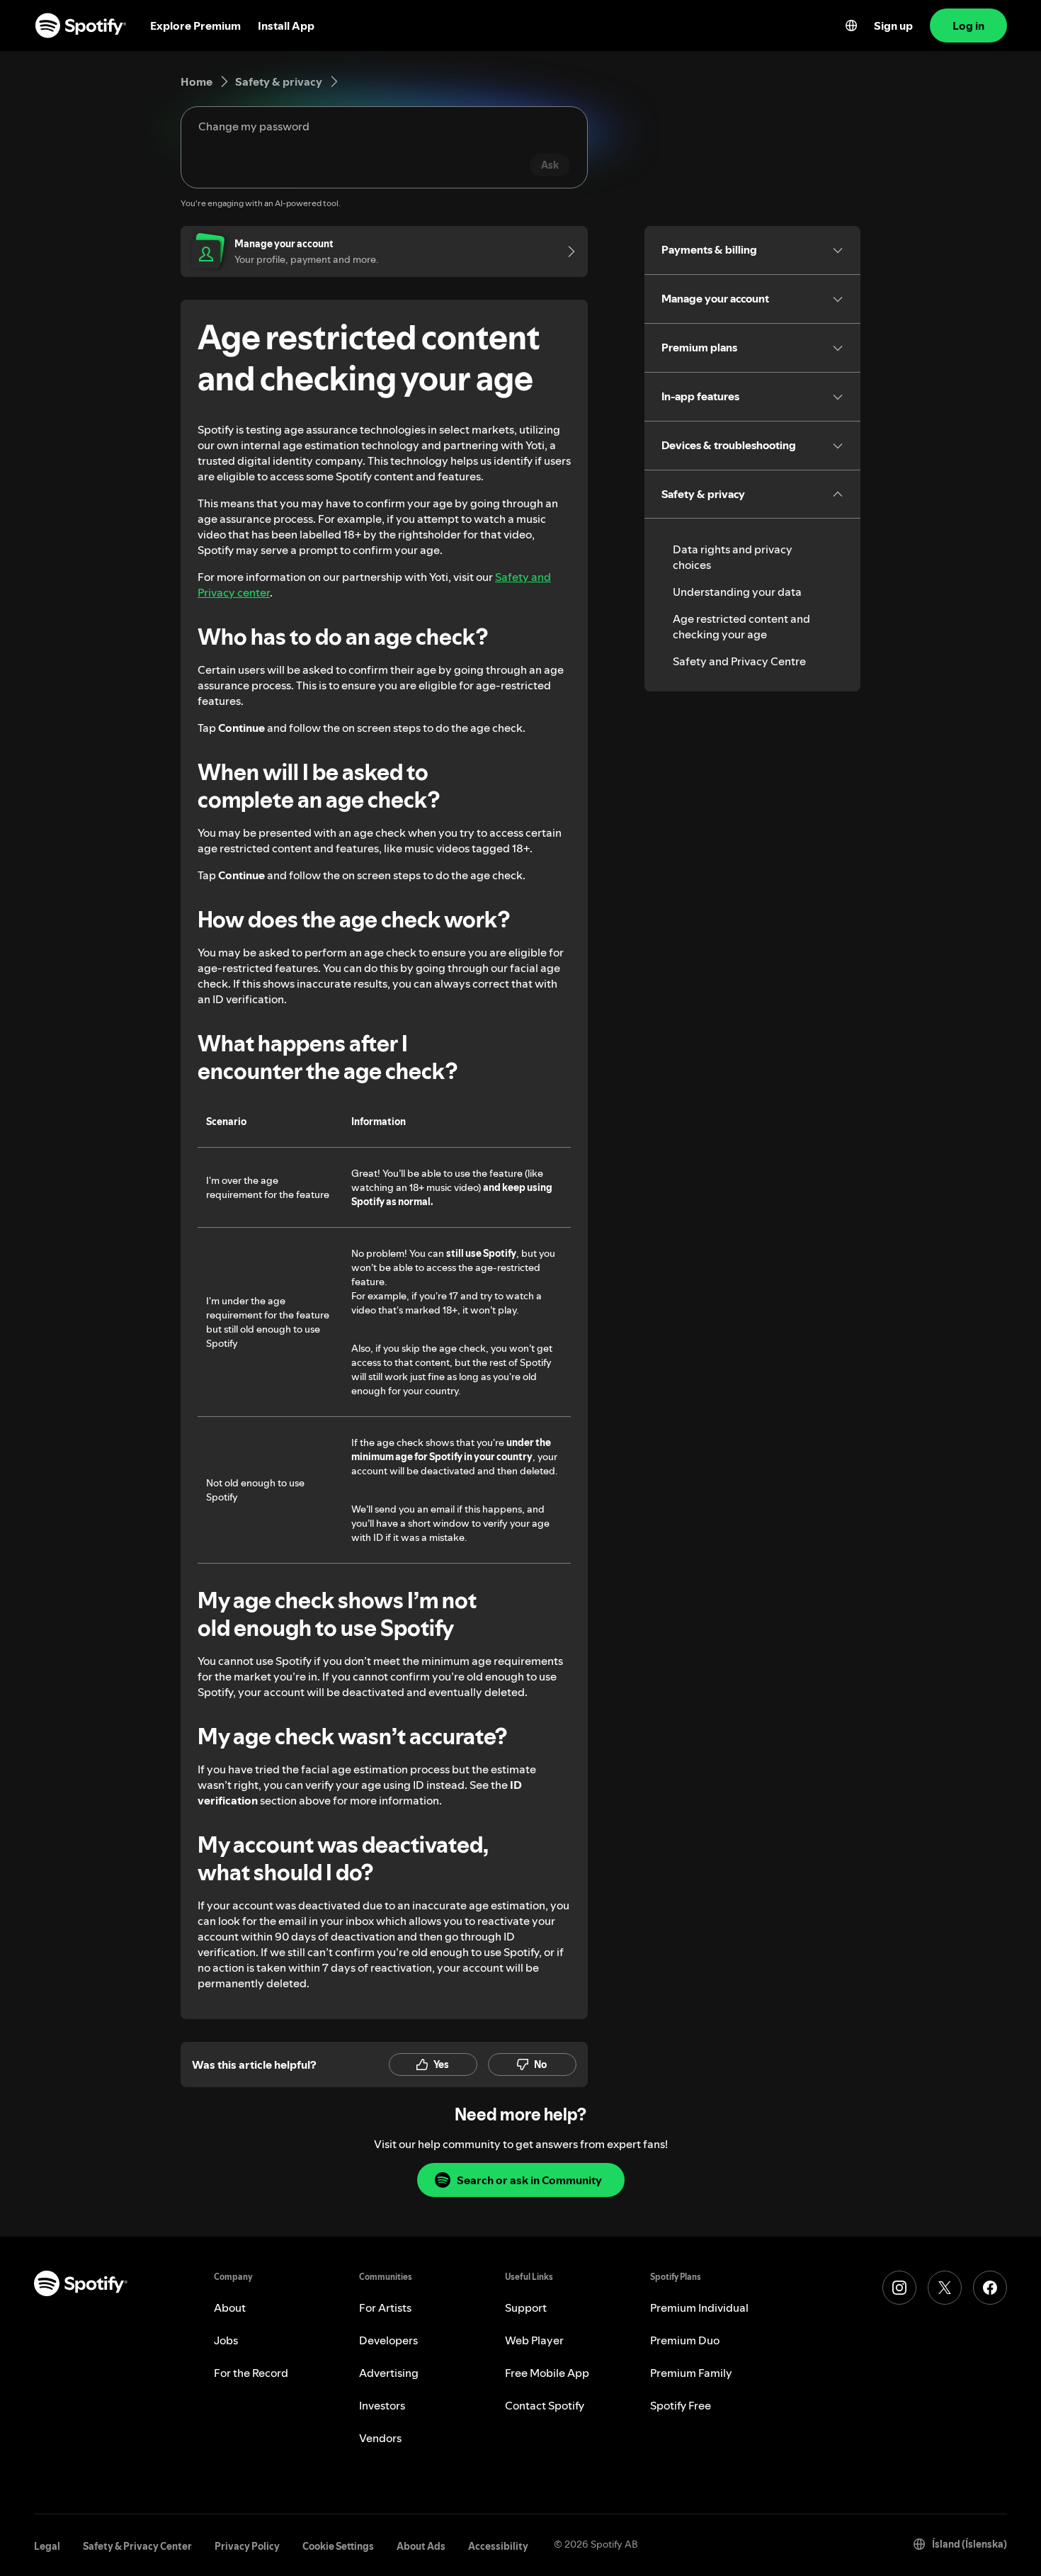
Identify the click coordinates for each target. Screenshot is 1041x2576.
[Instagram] (899, 2288)
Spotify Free (681, 2405)
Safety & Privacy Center (137, 2546)
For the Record (251, 2373)
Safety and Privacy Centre (739, 661)
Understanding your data (737, 592)
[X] (945, 2288)
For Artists (385, 2307)
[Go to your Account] (567, 252)
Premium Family (691, 2373)
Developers (388, 2340)
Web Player (534, 2340)
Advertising (389, 2373)
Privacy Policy (247, 2546)
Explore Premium (195, 26)
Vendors (380, 2438)
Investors (382, 2405)
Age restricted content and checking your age (741, 626)
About (230, 2307)
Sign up (893, 26)
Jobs (226, 2340)
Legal (47, 2546)
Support (526, 2307)
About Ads (421, 2546)
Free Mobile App (547, 2373)
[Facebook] (990, 2288)
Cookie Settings (338, 2546)
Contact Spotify (545, 2405)
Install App (286, 26)
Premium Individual (699, 2307)
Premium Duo (685, 2340)
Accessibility (498, 2546)
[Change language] (851, 26)
